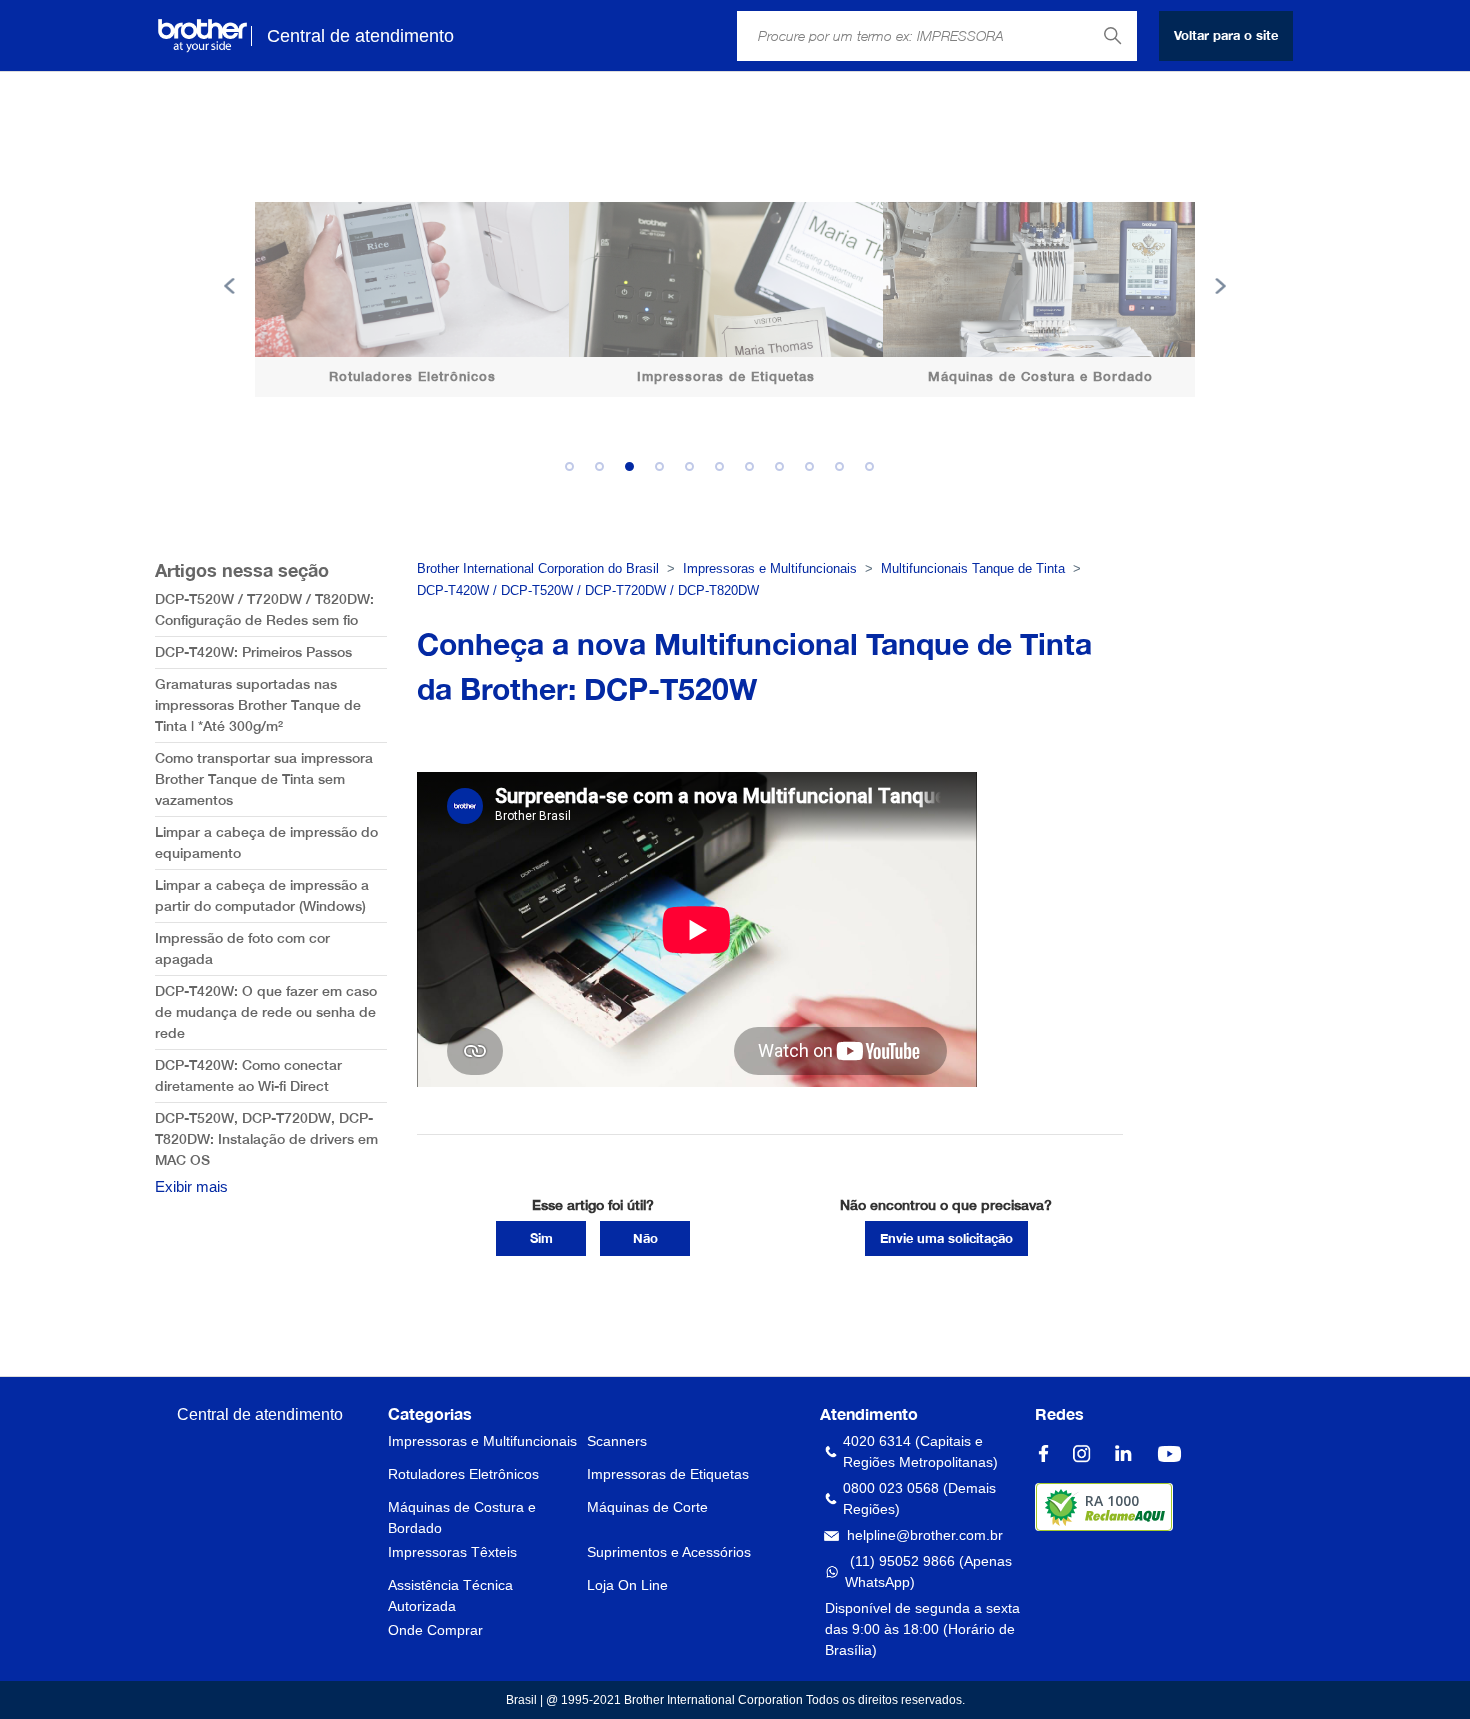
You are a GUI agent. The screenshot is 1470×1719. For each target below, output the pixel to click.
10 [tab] (845, 472)
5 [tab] (695, 472)
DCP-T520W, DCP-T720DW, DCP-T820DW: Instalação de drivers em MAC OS (266, 1139)
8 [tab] (785, 472)
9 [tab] (815, 472)
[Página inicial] (202, 35)
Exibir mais (191, 1186)
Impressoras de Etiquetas (668, 1474)
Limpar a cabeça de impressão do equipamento (266, 842)
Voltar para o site (1226, 35)
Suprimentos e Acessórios (669, 1552)
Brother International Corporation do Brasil (538, 568)
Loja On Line (627, 1585)
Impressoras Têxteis (452, 1552)
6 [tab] (725, 472)
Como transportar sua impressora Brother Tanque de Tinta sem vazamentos (264, 779)
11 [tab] (875, 472)
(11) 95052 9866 (902, 1561)
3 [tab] (635, 472)
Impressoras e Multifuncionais (770, 568)
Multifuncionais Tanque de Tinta (973, 568)
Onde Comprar (435, 1630)
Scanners (617, 1441)
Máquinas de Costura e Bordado (462, 1517)
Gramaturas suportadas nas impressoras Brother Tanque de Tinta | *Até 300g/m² (258, 705)
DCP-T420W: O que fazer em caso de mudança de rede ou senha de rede (266, 1012)
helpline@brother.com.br (925, 1535)
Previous (230, 286)
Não (645, 1238)
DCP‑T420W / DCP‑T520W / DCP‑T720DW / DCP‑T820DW (588, 590)
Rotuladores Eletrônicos (463, 1474)
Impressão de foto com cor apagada (242, 948)
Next (1220, 286)
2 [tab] (605, 472)
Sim (541, 1238)
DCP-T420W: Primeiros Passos (253, 652)
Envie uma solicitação (946, 1238)
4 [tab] (665, 472)
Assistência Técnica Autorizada (450, 1595)
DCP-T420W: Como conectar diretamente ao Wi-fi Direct (248, 1075)
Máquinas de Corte (647, 1507)
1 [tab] (575, 472)
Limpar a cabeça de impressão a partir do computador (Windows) (262, 895)
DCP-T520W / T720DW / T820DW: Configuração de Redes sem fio (264, 609)
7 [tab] (755, 472)
